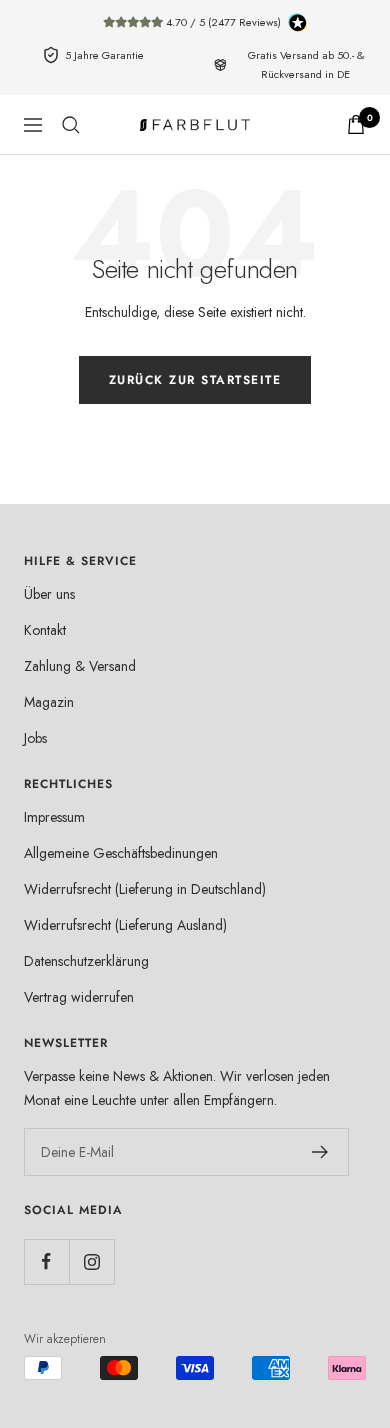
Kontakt (45, 630)
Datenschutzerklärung (86, 961)
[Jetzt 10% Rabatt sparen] (320, 1152)
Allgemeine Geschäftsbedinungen (121, 853)
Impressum (54, 817)
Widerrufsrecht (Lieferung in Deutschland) (145, 889)
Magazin (49, 702)
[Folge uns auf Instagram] (91, 1261)
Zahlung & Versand (80, 666)
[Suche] (71, 125)
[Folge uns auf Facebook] (46, 1261)
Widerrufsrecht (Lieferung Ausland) (125, 925)
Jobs (35, 738)
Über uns (49, 594)
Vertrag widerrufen (79, 997)
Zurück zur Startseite (195, 380)
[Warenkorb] (356, 124)
